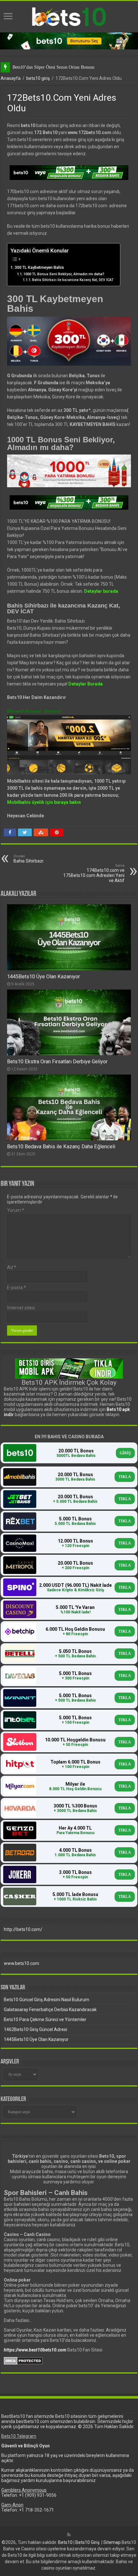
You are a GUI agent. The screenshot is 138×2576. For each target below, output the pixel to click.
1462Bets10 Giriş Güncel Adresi (35, 2029)
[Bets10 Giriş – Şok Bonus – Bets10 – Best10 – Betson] (69, 16)
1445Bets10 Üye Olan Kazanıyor (43, 977)
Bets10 (65, 2542)
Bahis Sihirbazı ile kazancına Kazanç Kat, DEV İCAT (73, 280)
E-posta (17, 1288)
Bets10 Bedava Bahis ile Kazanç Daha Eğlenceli (61, 1147)
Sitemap (112, 2542)
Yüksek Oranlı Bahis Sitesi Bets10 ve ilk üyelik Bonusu (63, 67)
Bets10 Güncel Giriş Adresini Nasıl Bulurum (47, 2000)
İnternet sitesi (21, 1308)
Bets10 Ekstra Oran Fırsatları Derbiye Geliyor (57, 1062)
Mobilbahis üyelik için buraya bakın (44, 802)
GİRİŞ (125, 1453)
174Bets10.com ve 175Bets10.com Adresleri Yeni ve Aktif (94, 873)
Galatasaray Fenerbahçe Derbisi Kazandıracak (50, 2010)
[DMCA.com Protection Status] (23, 2360)
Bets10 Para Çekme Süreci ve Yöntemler (45, 2019)
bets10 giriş (38, 78)
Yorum (16, 1210)
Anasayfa (11, 78)
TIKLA (125, 1477)
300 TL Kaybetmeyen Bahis (39, 267)
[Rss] (69, 2535)
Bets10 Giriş (87, 2542)
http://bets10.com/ (23, 1929)
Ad (12, 1267)
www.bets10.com (22, 1963)
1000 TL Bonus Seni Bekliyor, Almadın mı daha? (64, 274)
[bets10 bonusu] (69, 40)
